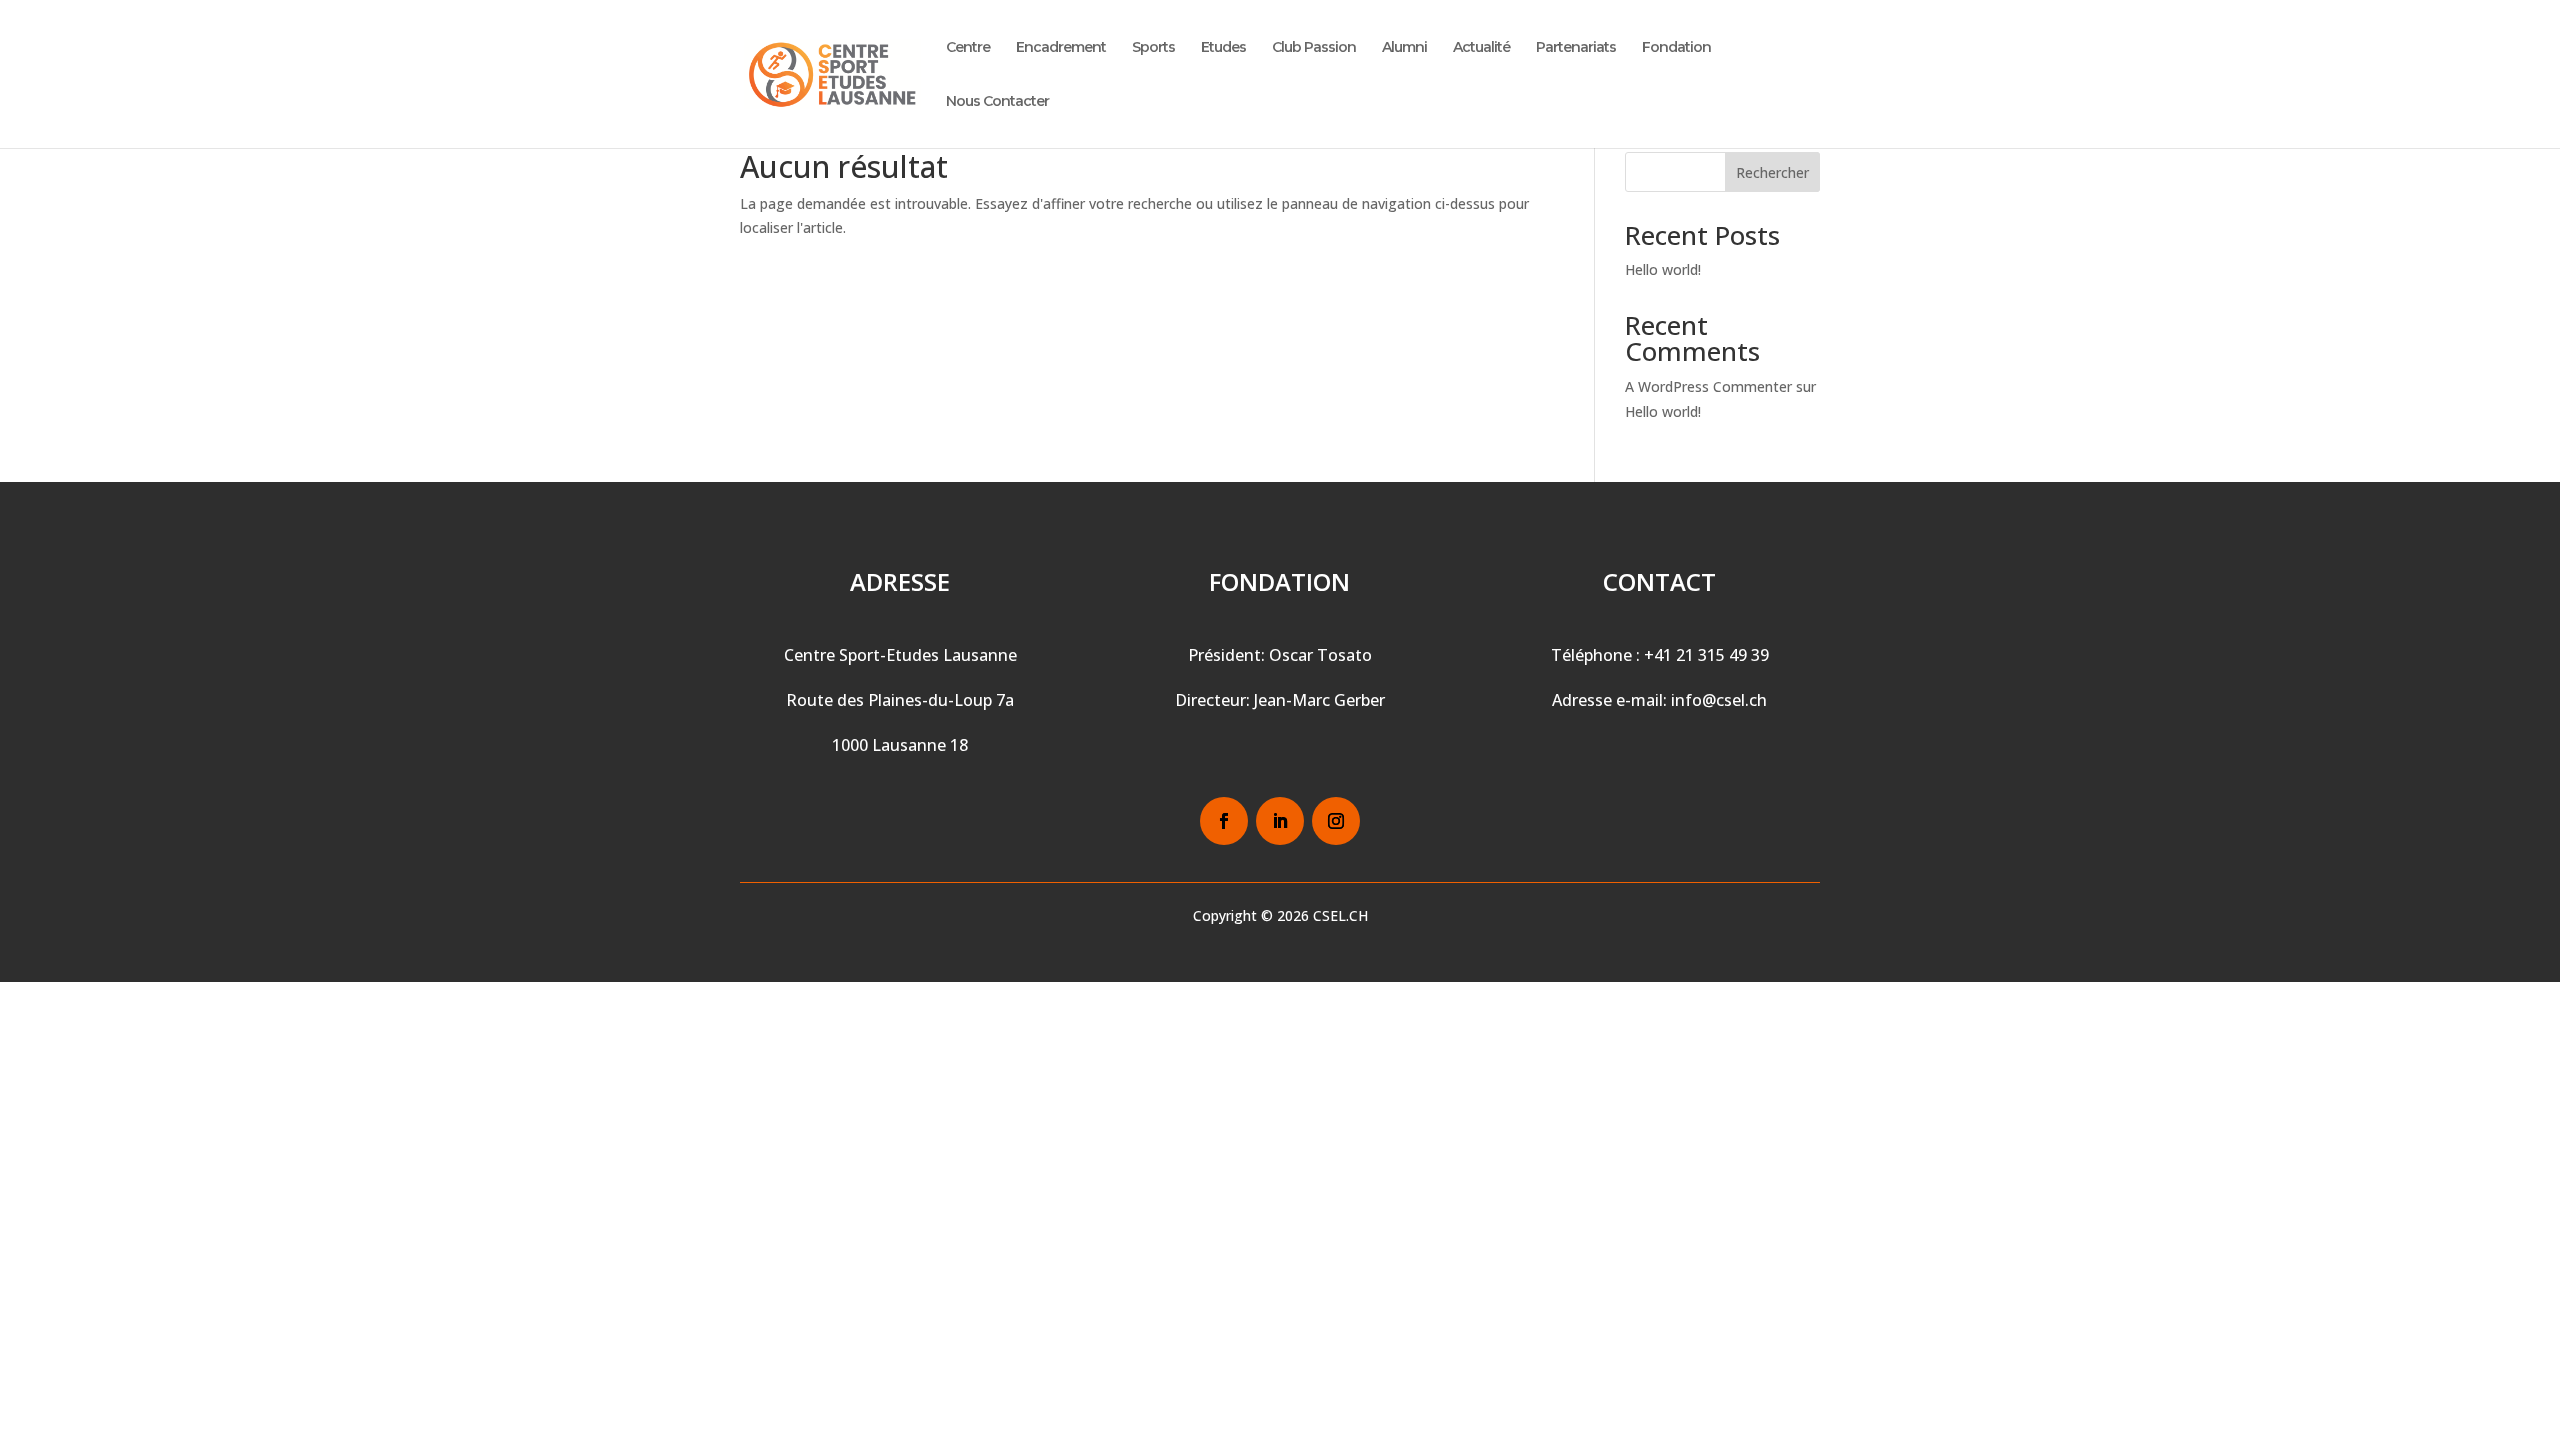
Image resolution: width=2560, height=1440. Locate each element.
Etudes (1223, 48)
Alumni (1404, 48)
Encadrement (1061, 48)
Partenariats (1576, 48)
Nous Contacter (997, 102)
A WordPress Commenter (1708, 386)
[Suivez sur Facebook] (1224, 821)
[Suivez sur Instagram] (1336, 821)
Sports (1153, 48)
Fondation (1676, 48)
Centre (968, 48)
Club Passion (1314, 48)
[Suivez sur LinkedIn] (1280, 821)
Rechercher (1772, 172)
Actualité (1481, 48)
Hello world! (1663, 269)
